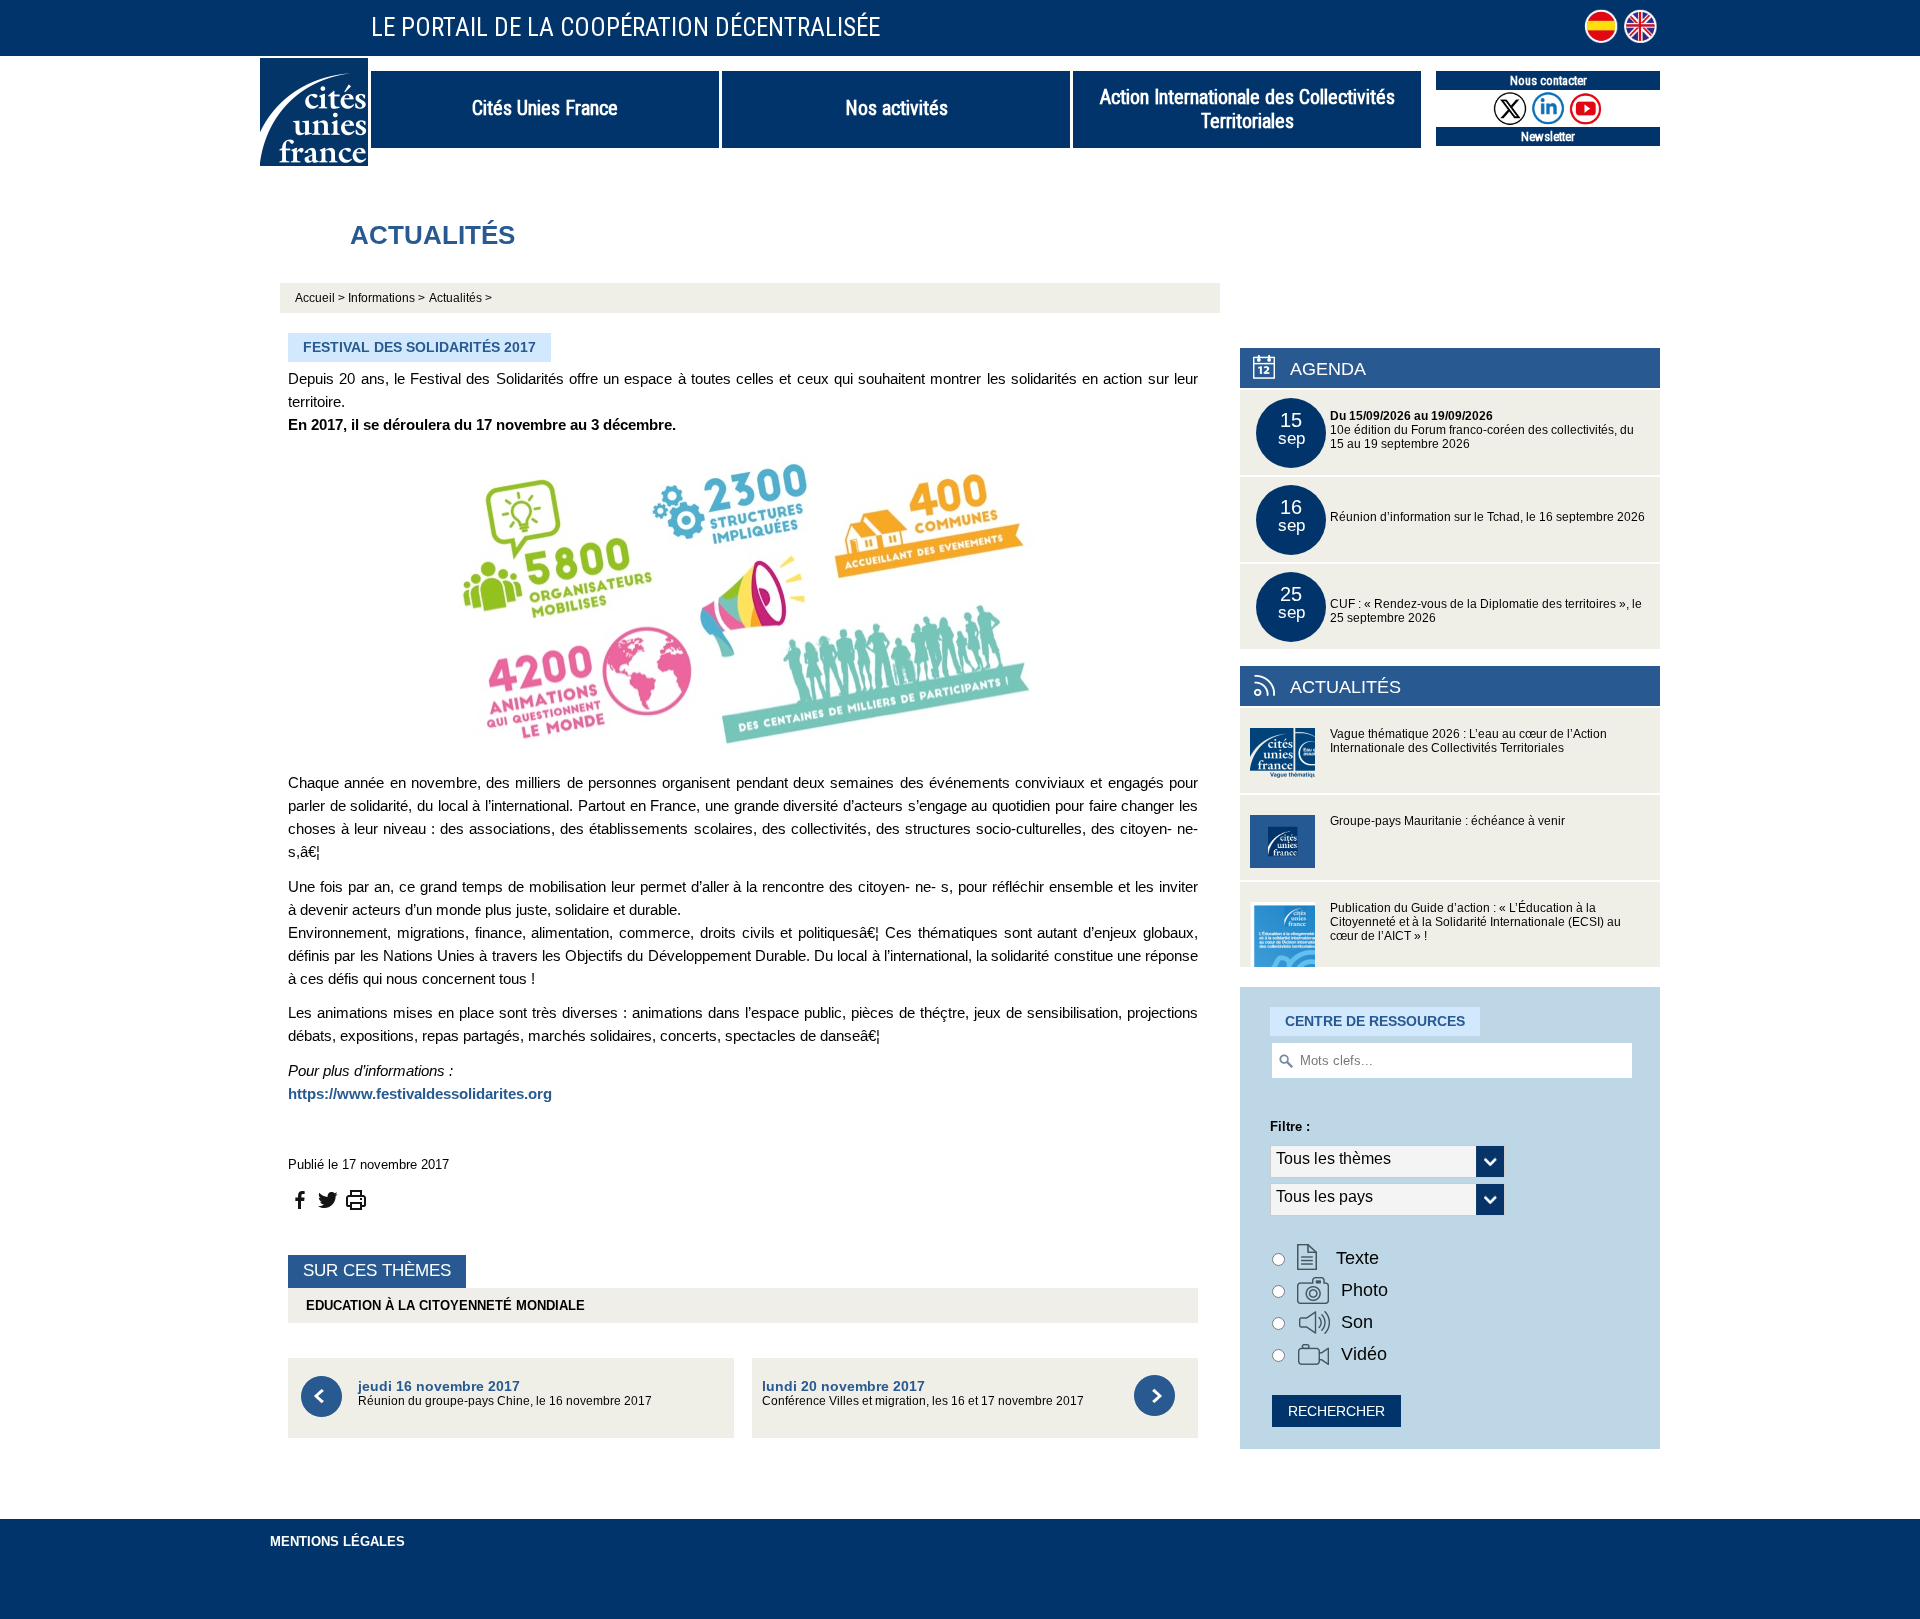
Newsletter (1548, 136)
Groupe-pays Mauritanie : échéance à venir (1447, 821)
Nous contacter (1548, 80)
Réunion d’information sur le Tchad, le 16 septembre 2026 (1462, 515)
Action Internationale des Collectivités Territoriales (1247, 109)
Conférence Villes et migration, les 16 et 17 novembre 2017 (923, 1392)
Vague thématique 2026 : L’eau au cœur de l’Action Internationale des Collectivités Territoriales (1468, 741)
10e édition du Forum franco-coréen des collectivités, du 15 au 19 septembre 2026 (1456, 429)
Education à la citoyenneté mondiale (441, 1305)
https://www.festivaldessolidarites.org (420, 1093)
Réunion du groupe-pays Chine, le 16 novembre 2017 (505, 1392)
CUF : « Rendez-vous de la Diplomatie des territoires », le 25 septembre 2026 (1460, 603)
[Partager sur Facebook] (300, 1198)
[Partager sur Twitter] (328, 1198)
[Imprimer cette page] (356, 1198)
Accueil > (321, 298)
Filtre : (1290, 1126)
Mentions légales (337, 1541)
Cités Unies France (545, 108)
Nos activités (896, 108)
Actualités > (460, 298)
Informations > (386, 298)
